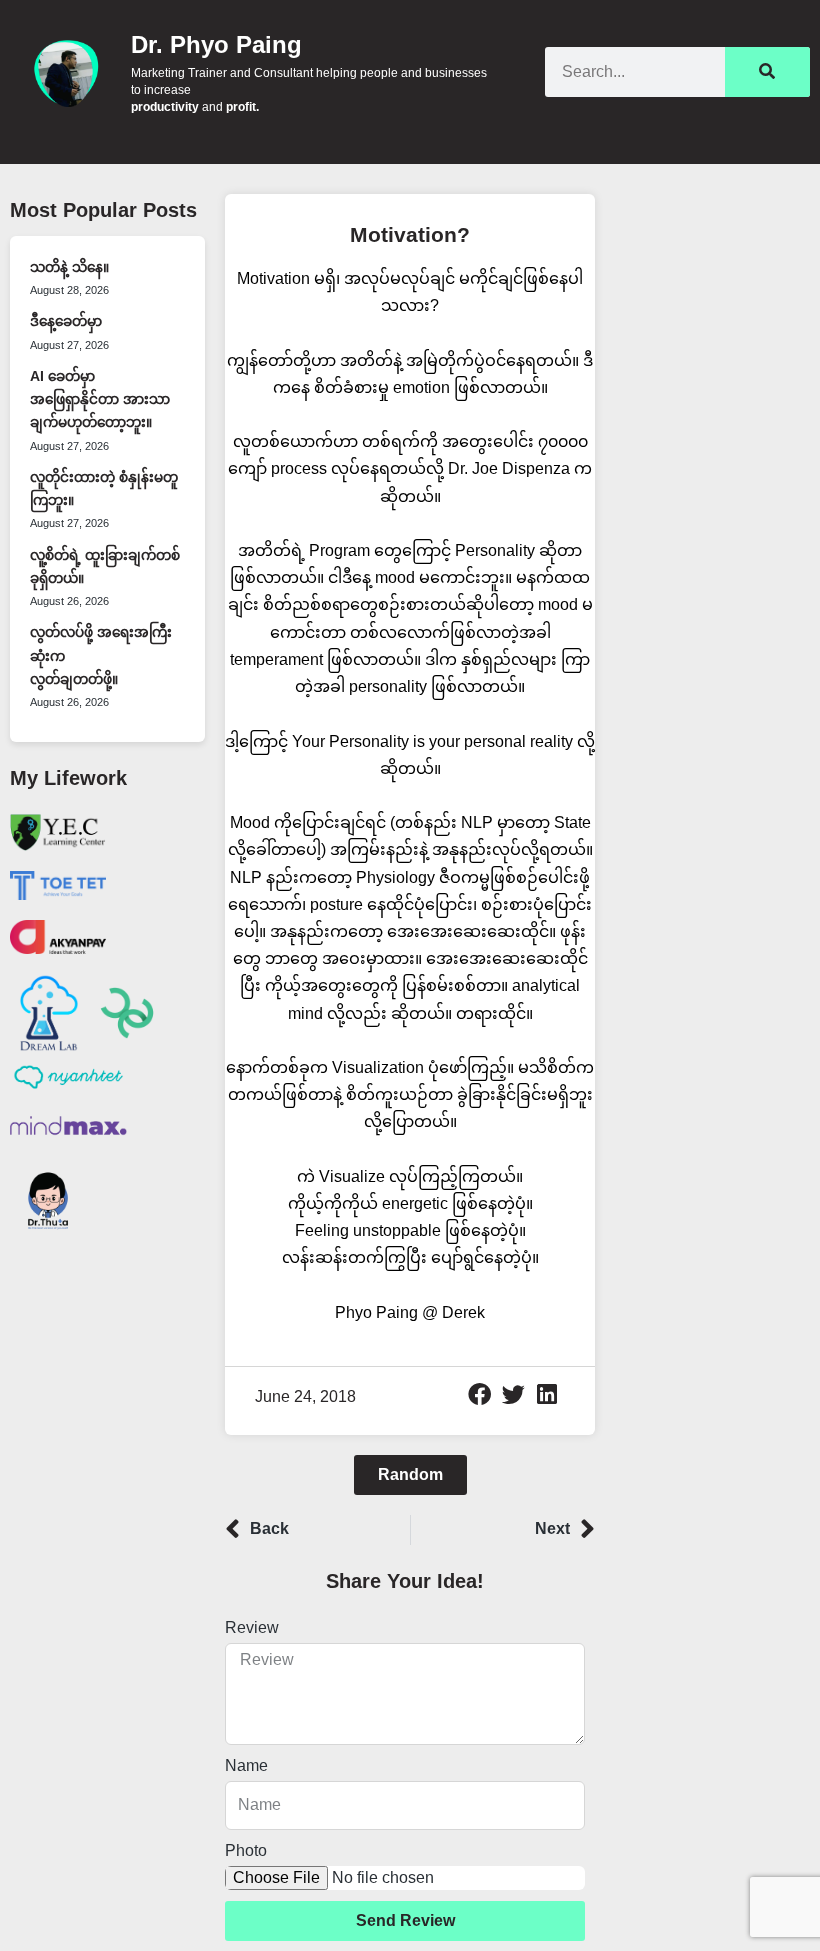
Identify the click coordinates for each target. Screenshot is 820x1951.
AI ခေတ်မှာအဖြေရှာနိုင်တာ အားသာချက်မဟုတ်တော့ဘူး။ (100, 400)
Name (246, 1765)
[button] (480, 1395)
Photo (246, 1850)
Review (252, 1627)
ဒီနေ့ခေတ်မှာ (66, 321)
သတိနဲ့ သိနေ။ (69, 267)
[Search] (767, 72)
